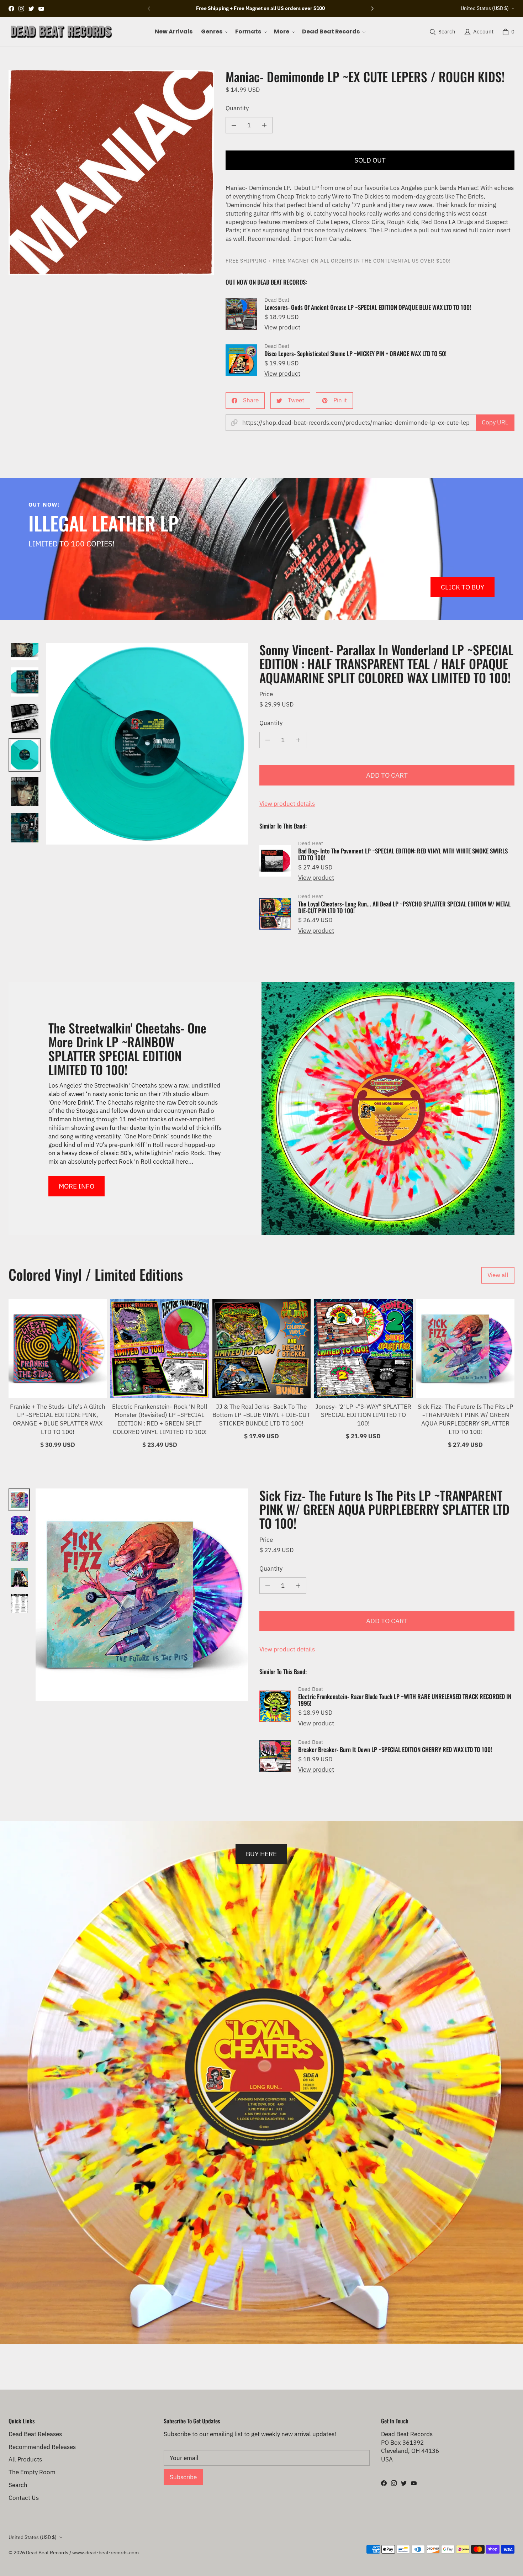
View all (498, 1275)
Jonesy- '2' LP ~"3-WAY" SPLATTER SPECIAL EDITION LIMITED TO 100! (363, 1415)
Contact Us (24, 2498)
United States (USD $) (485, 8)
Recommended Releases (42, 2447)
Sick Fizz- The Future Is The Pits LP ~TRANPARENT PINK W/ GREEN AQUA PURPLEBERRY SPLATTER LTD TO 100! (465, 1419)
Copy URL (495, 422)
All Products (25, 2459)
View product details (287, 804)
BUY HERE (261, 1854)
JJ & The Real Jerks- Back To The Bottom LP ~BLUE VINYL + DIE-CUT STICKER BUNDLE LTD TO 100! (261, 1415)
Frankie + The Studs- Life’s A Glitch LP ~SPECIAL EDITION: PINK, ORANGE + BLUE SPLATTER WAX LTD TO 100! (58, 1419)
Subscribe (183, 2477)
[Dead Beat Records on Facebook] (11, 9)
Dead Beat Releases (35, 2434)
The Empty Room (32, 2472)
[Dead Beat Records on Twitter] (31, 9)
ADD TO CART (387, 775)
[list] (111, 173)
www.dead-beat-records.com (105, 2553)
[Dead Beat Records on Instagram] (21, 9)
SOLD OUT (370, 160)
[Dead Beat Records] (61, 32)
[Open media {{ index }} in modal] (111, 173)
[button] (214, 32)
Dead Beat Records (47, 2553)
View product (282, 327)
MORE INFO (76, 1186)
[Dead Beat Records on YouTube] (41, 9)
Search (18, 2485)
